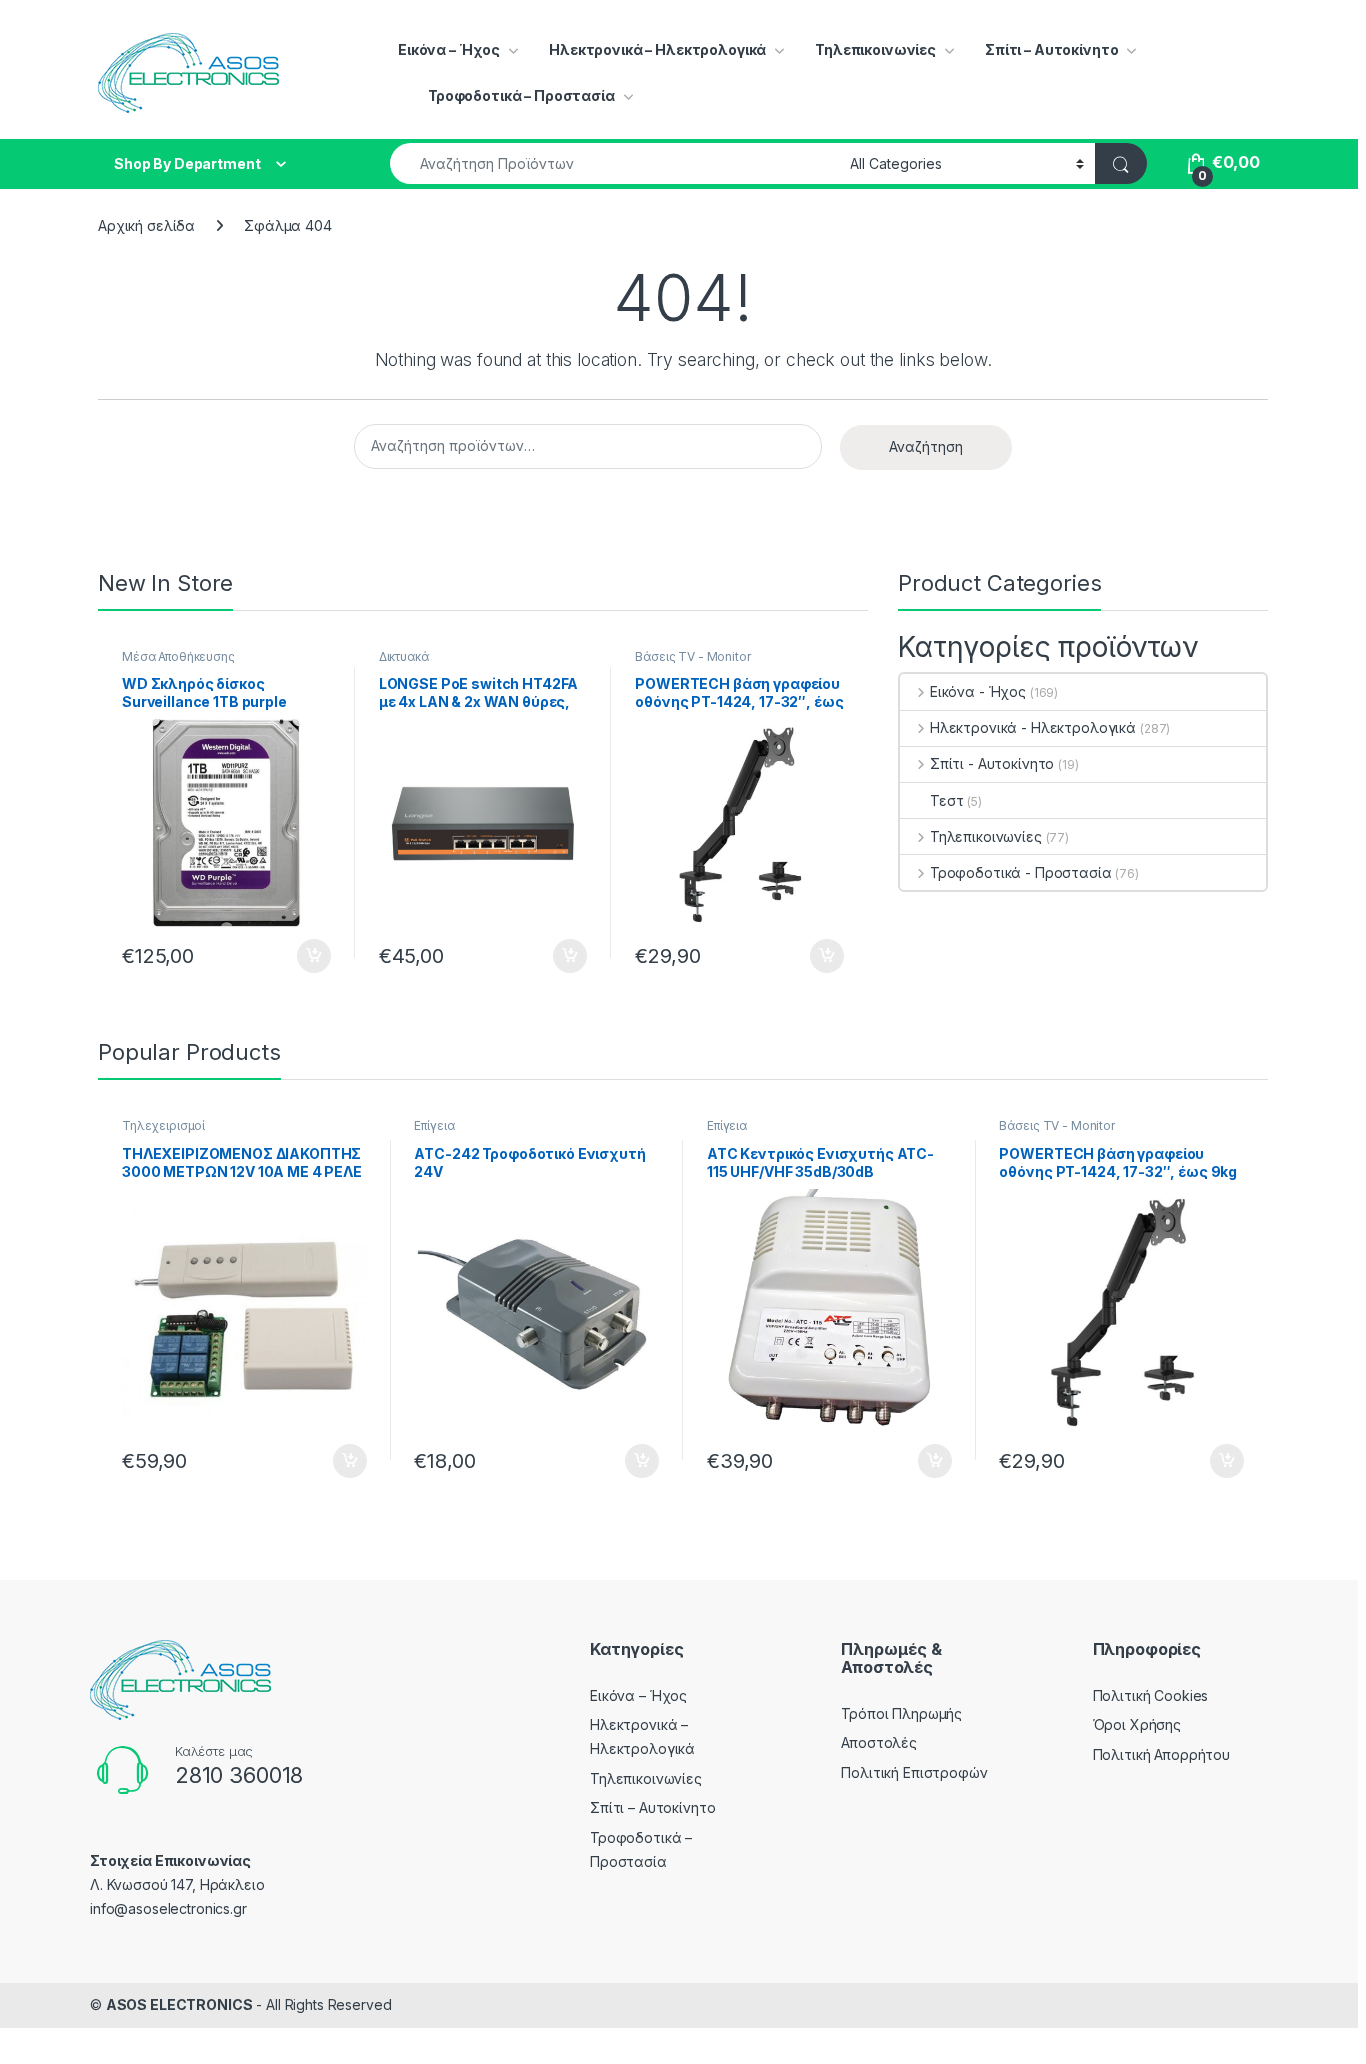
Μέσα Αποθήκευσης (178, 656)
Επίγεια (434, 1125)
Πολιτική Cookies (1151, 1695)
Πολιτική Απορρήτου (1161, 1754)
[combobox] (614, 163)
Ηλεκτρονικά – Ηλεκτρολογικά (657, 49)
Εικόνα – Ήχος (449, 49)
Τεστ (946, 800)
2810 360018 (239, 1775)
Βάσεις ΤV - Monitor (692, 656)
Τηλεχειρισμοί (163, 1125)
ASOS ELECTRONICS (179, 2004)
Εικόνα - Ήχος (978, 691)
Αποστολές (879, 1742)
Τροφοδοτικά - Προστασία (1021, 872)
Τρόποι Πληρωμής (901, 1713)
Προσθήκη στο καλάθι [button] (297, 956)
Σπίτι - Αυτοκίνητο (992, 763)
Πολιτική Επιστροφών (914, 1772)
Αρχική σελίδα (146, 225)
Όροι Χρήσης (1137, 1724)
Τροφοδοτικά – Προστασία (521, 95)
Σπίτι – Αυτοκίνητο (1051, 49)
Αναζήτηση (926, 446)
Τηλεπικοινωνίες (875, 49)
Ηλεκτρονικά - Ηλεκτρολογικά (1033, 727)
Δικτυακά (404, 656)
